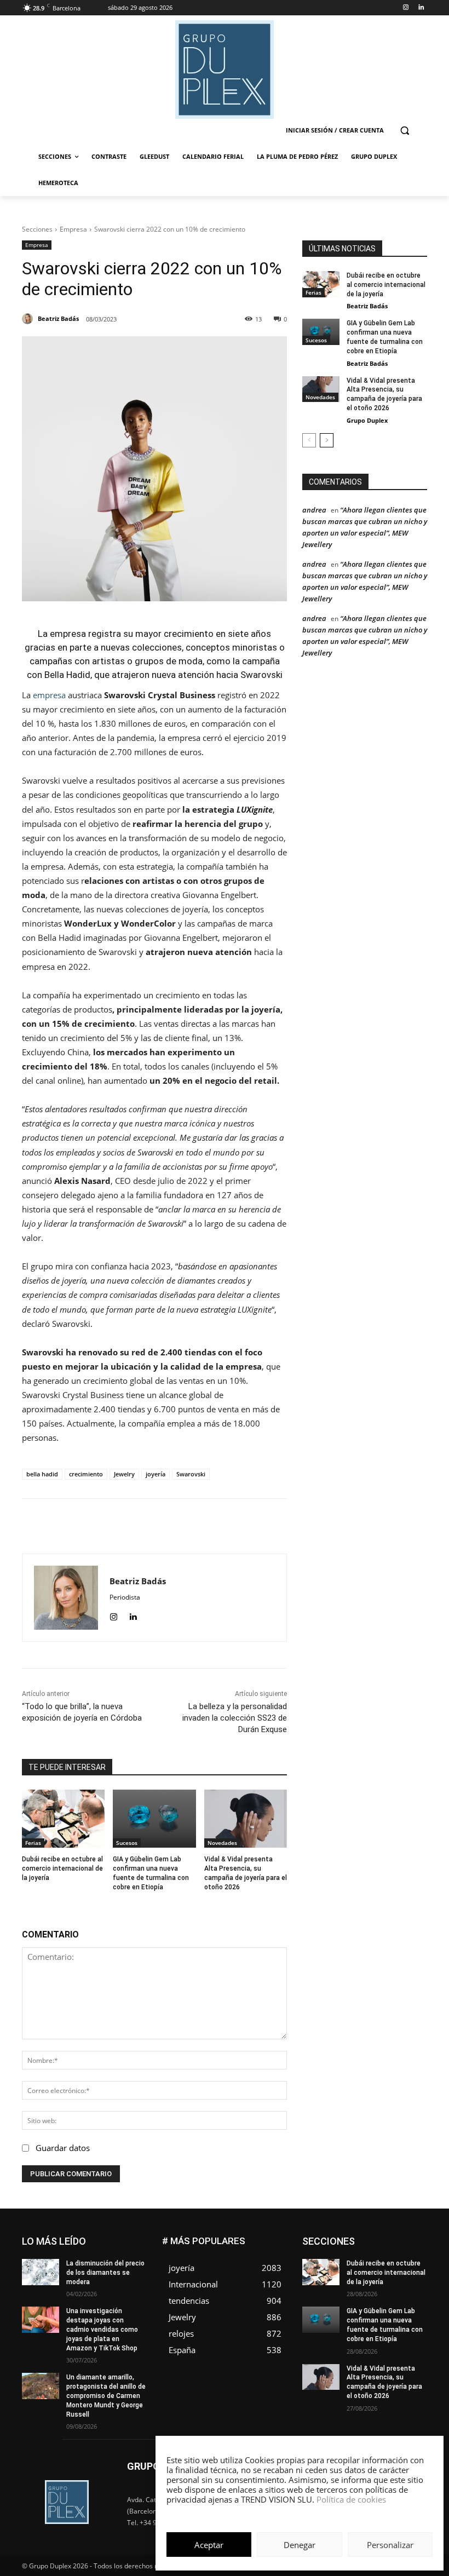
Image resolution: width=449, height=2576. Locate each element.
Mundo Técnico (352, 2295)
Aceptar (209, 2545)
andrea (314, 510)
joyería (156, 1474)
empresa (48, 695)
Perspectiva (409, 2303)
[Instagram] (405, 8)
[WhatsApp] (181, 1526)
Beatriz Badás (367, 306)
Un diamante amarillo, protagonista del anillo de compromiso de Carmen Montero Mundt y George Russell (106, 2396)
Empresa (73, 229)
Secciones (37, 229)
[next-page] (327, 440)
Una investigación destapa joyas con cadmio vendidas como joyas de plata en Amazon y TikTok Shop (102, 2329)
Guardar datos (63, 2148)
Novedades (222, 1843)
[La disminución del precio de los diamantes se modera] (41, 2272)
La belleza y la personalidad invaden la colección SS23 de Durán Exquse (235, 1718)
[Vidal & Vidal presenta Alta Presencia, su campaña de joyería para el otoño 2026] (246, 1819)
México (416, 2287)
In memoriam (407, 2270)
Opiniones (361, 2303)
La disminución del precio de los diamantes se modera (105, 2273)
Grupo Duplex (367, 420)
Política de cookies (351, 2499)
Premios (367, 2311)
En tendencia (407, 2246)
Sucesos (127, 1843)
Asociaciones (358, 2237)
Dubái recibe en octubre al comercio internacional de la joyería (62, 1868)
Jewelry (124, 1474)
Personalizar (390, 2545)
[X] (156, 1526)
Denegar (300, 2545)
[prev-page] (309, 440)
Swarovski (191, 1474)
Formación (356, 2270)
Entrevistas (372, 2254)
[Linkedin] (421, 8)
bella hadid (42, 1474)
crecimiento (86, 1474)
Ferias (33, 1843)
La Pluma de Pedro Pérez (388, 2278)
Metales (378, 2287)
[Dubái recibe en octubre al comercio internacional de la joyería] (63, 1819)
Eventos (415, 2254)
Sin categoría (364, 2319)
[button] (404, 131)
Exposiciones (373, 2262)
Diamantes (410, 2237)
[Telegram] (232, 1526)
